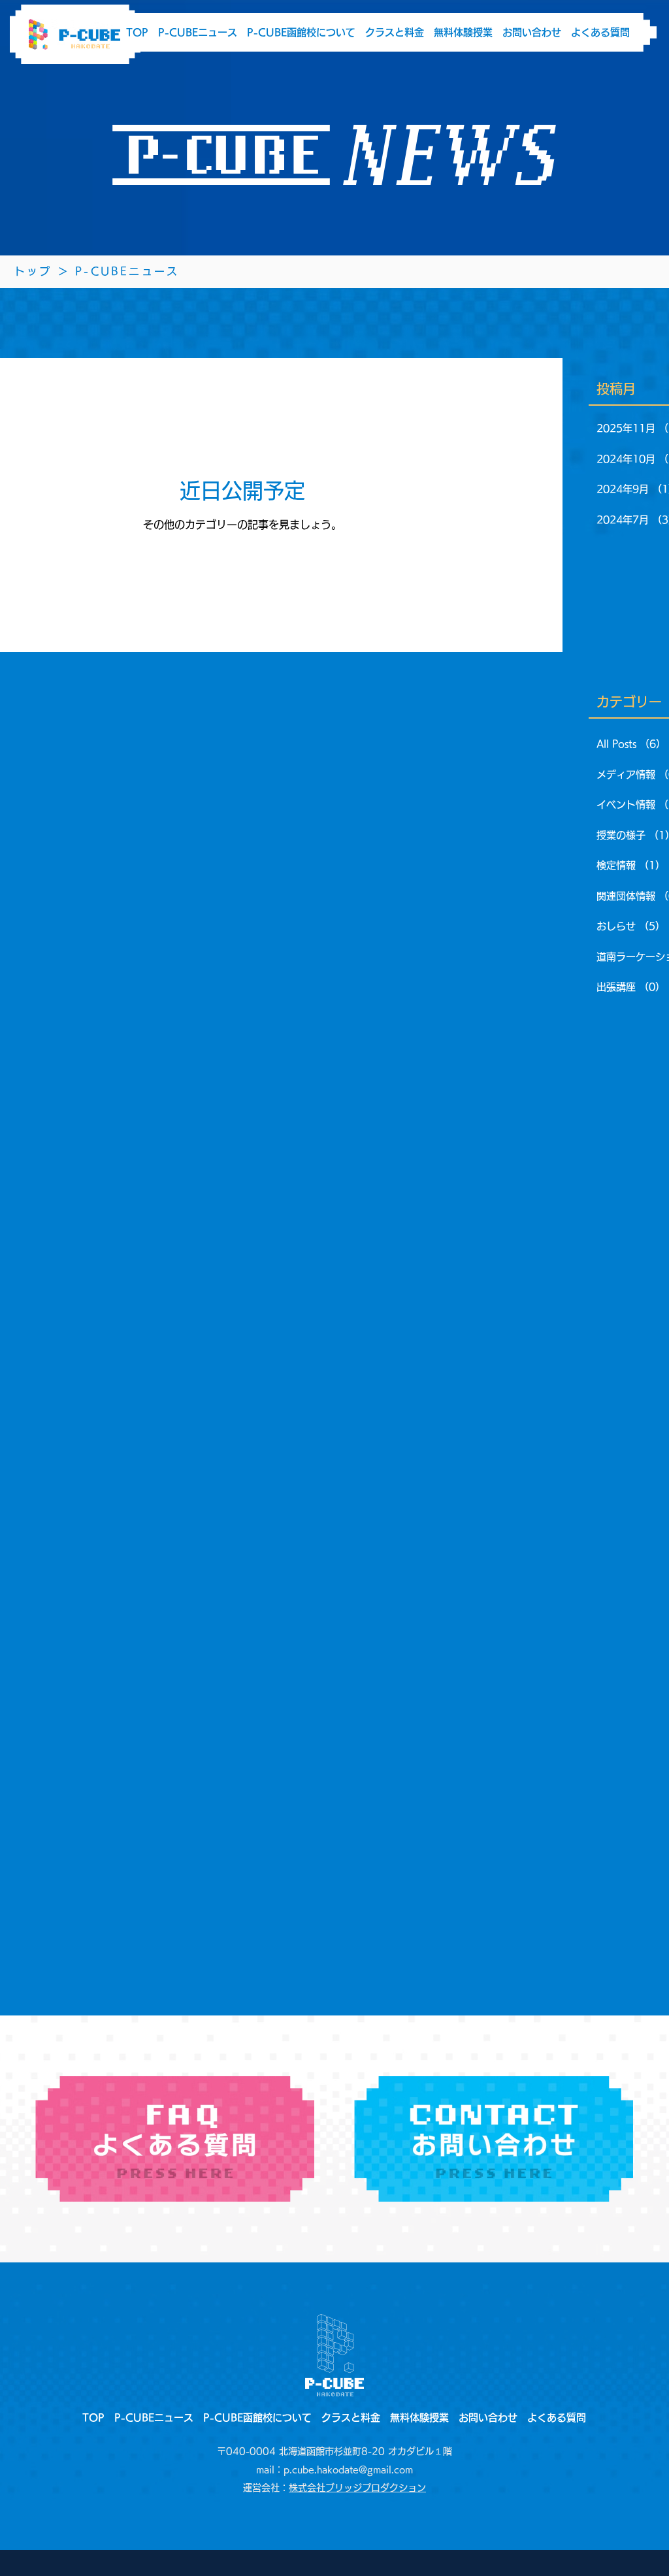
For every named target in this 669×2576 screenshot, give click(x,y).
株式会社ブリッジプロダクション (357, 2488)
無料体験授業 (463, 32)
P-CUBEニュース (198, 32)
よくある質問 (600, 32)
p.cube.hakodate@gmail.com (348, 2470)
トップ (36, 271)
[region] (175, 2139)
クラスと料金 (395, 32)
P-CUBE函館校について (301, 32)
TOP (137, 32)
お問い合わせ (532, 32)
